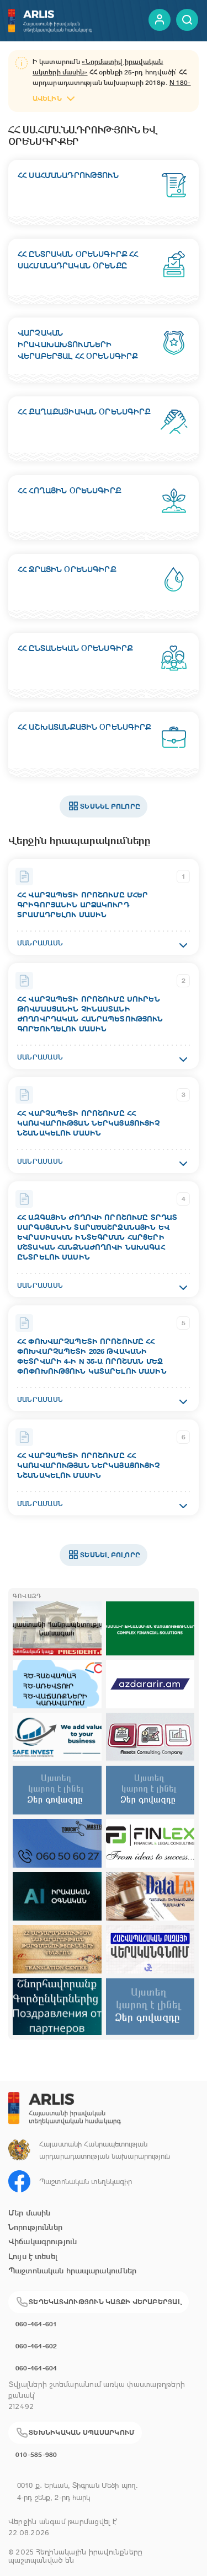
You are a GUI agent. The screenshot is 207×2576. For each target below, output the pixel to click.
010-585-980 (36, 2454)
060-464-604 (36, 2368)
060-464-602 (36, 2346)
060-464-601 (36, 2324)
